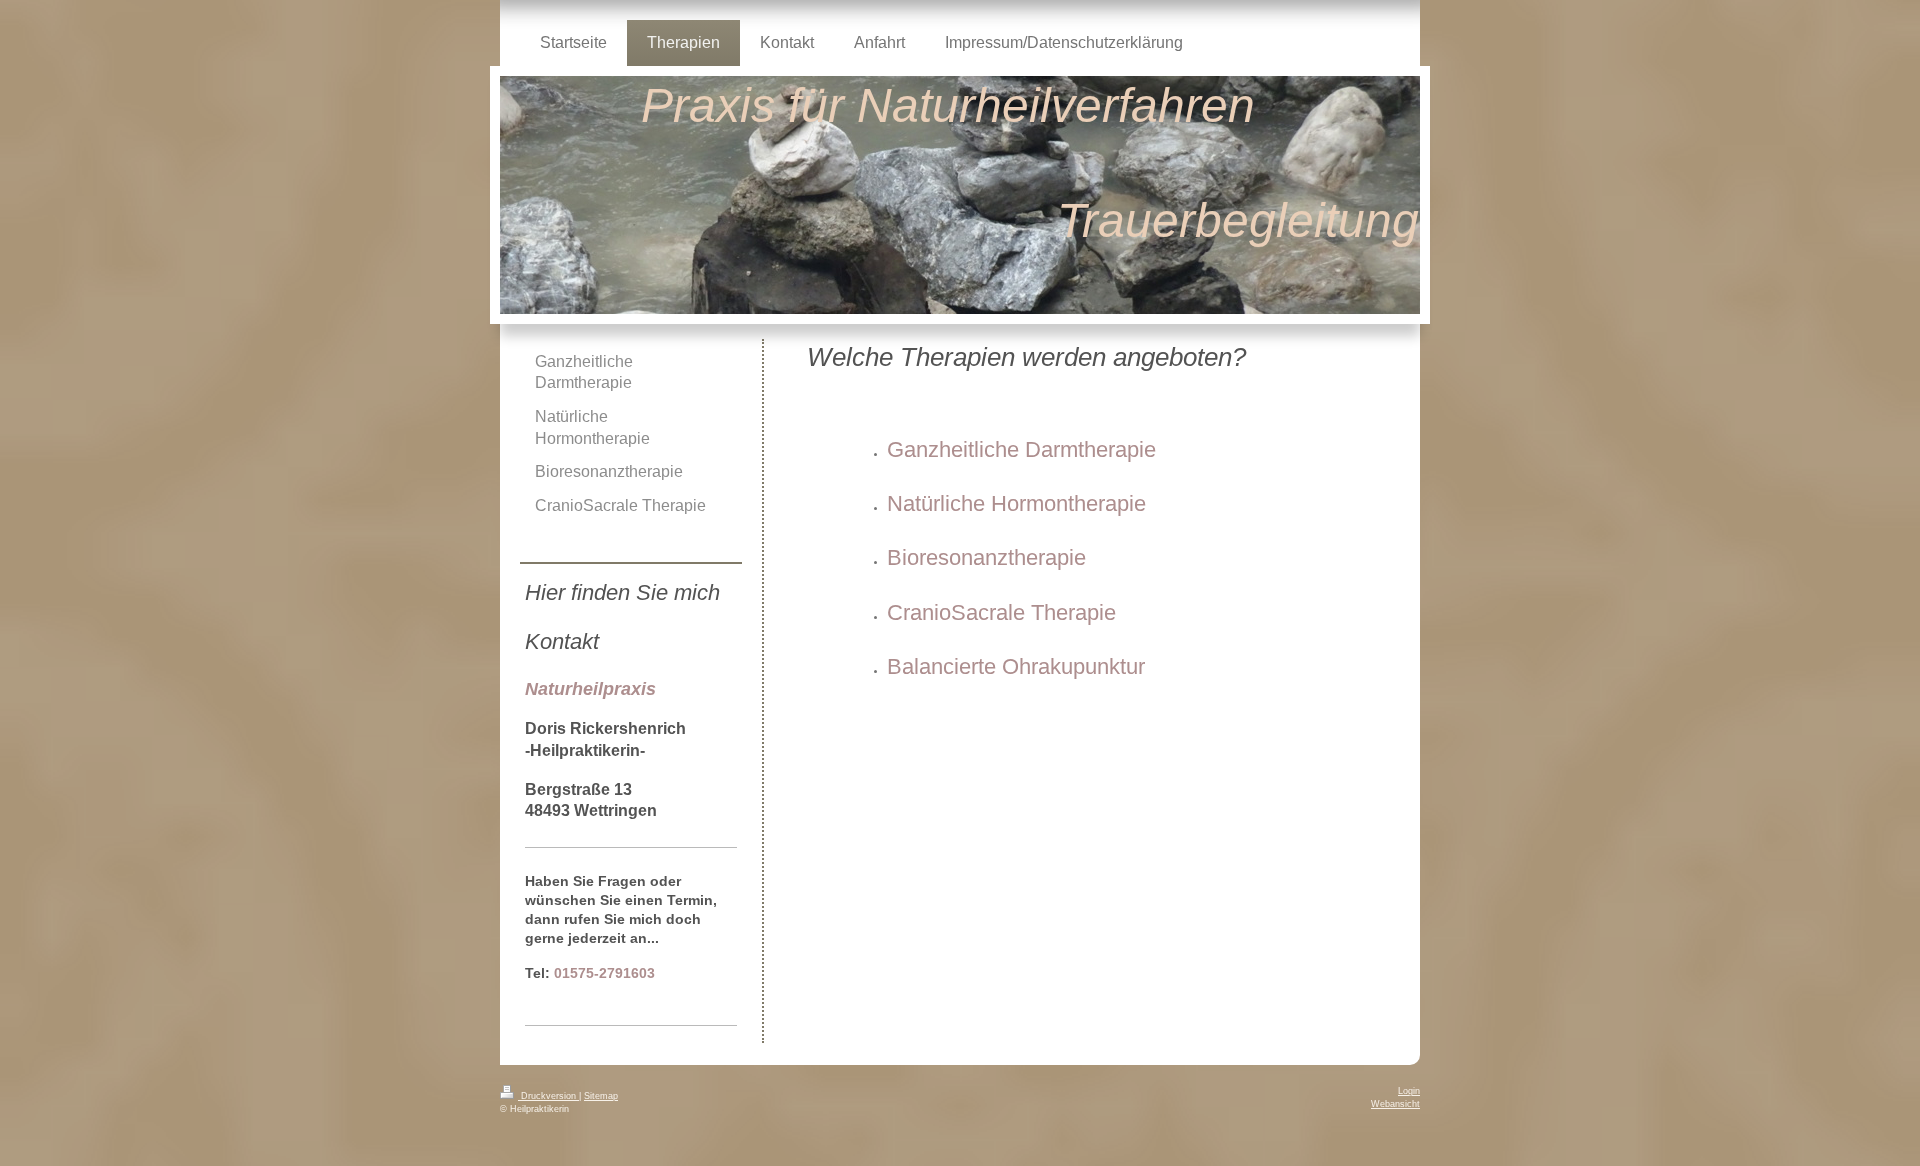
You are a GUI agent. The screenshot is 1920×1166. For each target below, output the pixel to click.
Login (1409, 1091)
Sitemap (601, 1096)
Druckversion (548, 1096)
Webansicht (1395, 1104)
